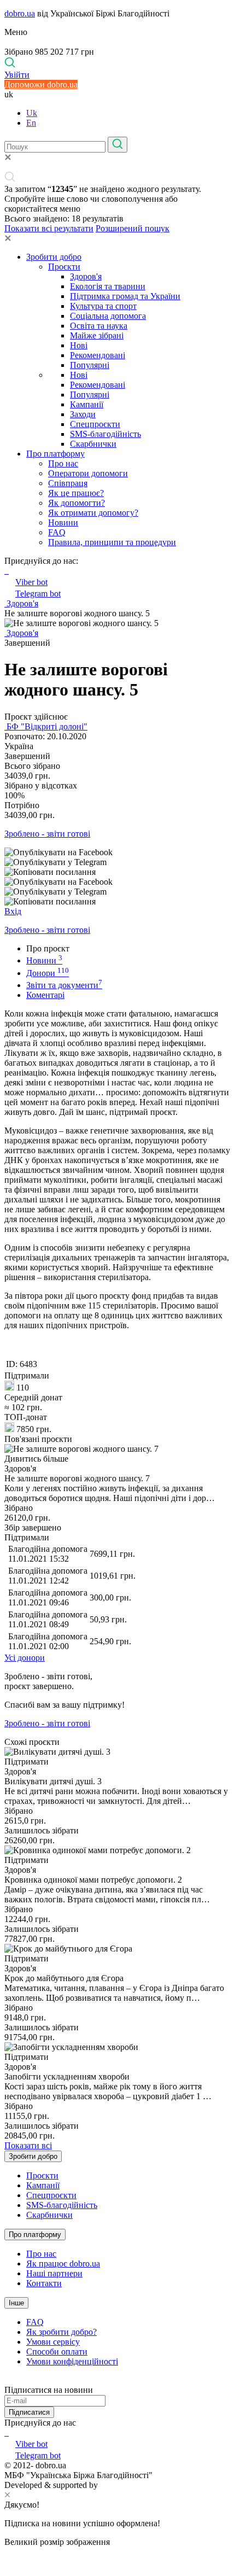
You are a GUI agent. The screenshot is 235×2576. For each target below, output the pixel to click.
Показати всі (28, 2145)
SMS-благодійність (105, 434)
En (31, 123)
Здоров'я (86, 276)
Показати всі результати (49, 228)
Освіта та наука (99, 326)
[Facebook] (5, 2432)
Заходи (83, 414)
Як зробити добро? (61, 2332)
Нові (79, 345)
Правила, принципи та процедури (112, 542)
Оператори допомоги (88, 473)
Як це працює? (76, 493)
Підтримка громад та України (125, 296)
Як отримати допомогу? (93, 513)
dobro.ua (20, 13)
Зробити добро (54, 257)
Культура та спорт (103, 306)
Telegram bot (38, 594)
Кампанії (87, 404)
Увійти (17, 75)
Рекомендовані (98, 355)
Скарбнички (93, 444)
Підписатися (29, 2412)
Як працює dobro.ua (63, 2264)
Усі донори (25, 1658)
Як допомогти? (77, 503)
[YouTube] (8, 2432)
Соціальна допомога (108, 316)
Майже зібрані (97, 335)
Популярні (90, 365)
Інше (16, 2303)
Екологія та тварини (108, 286)
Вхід (13, 911)
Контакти (44, 2283)
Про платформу (55, 454)
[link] (117, 852)
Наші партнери (54, 2273)
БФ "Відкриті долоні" (46, 726)
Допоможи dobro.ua (41, 84)
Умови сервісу (53, 2342)
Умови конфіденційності (72, 2361)
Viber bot (31, 582)
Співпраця (68, 483)
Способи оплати (57, 2352)
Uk (32, 113)
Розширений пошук (133, 228)
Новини (63, 522)
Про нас (63, 463)
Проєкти (64, 267)
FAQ (57, 532)
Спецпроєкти (95, 424)
